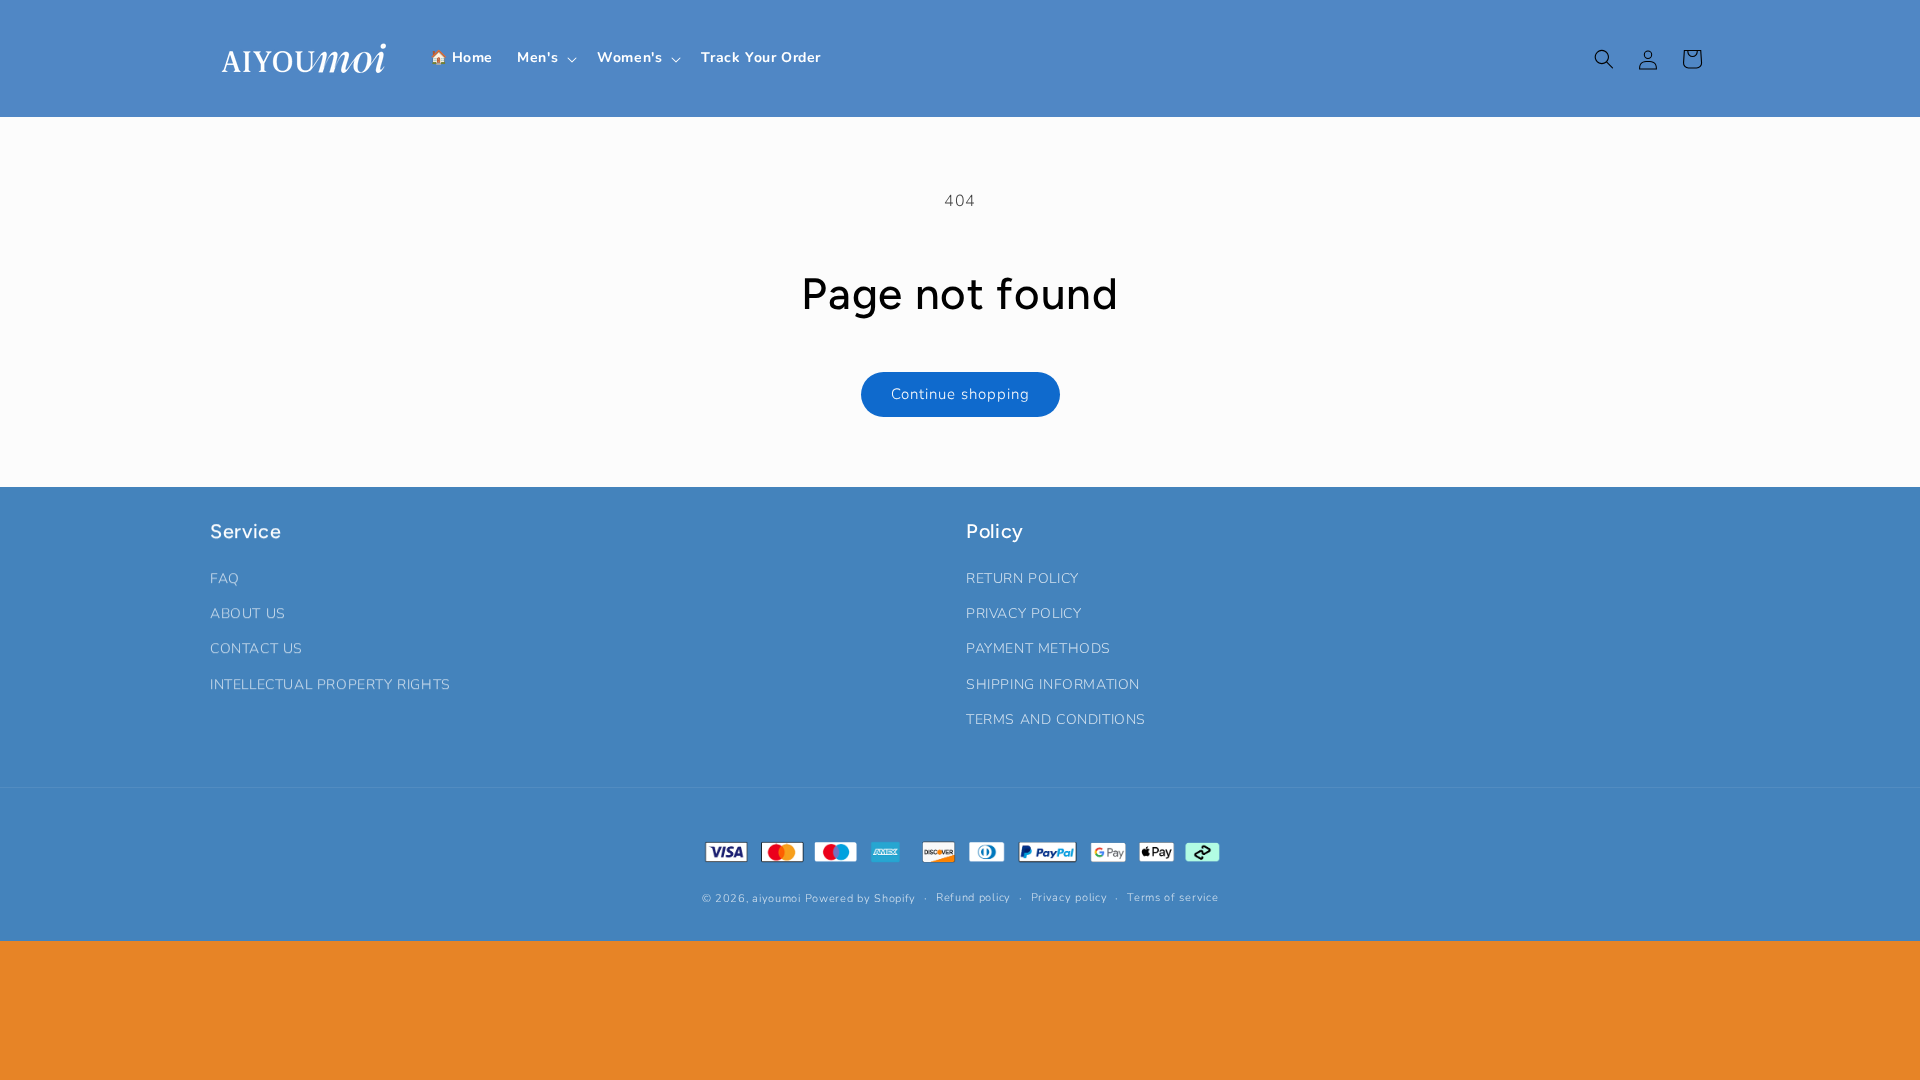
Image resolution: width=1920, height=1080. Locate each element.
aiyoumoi (776, 898)
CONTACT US (256, 648)
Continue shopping (960, 394)
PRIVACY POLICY (1023, 613)
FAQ (225, 578)
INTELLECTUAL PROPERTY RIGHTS (330, 684)
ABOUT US (248, 613)
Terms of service (1172, 897)
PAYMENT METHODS (1038, 648)
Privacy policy (1069, 897)
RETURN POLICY (1022, 578)
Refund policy (973, 897)
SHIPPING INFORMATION (1053, 684)
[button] (545, 58)
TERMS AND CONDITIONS (1056, 719)
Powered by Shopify (861, 898)
